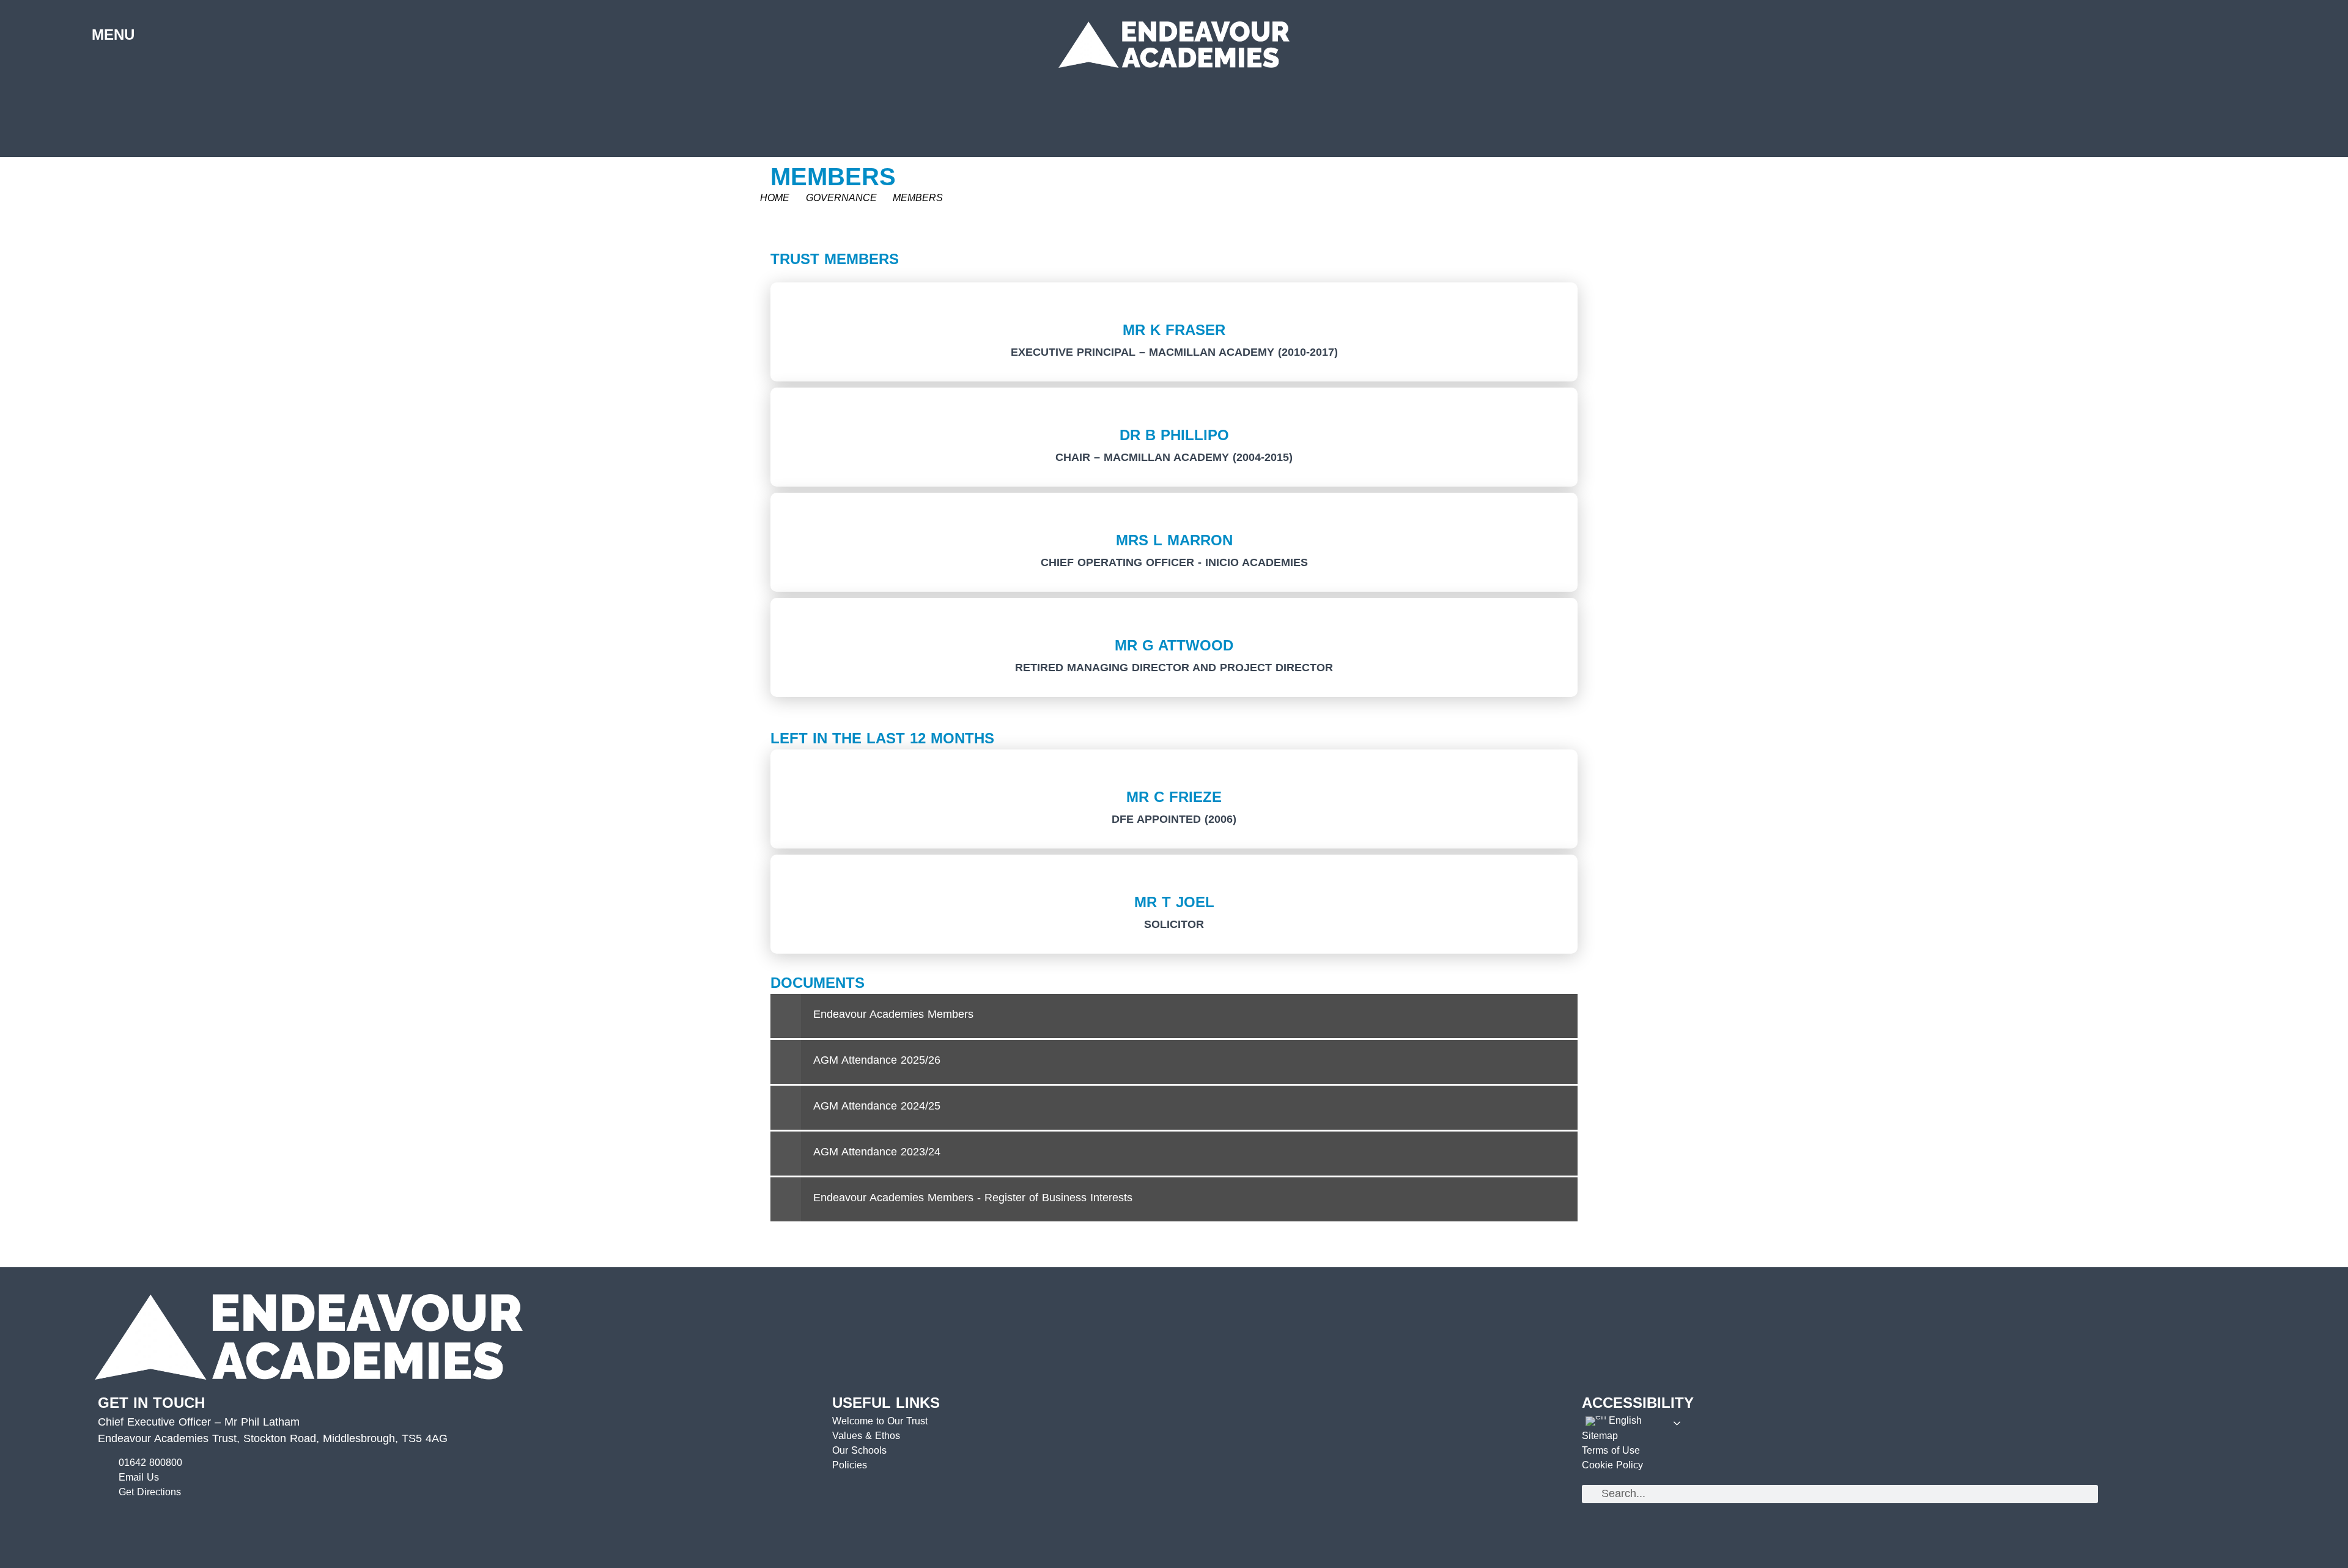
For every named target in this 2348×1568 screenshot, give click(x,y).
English (1624, 1420)
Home (775, 198)
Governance (841, 198)
